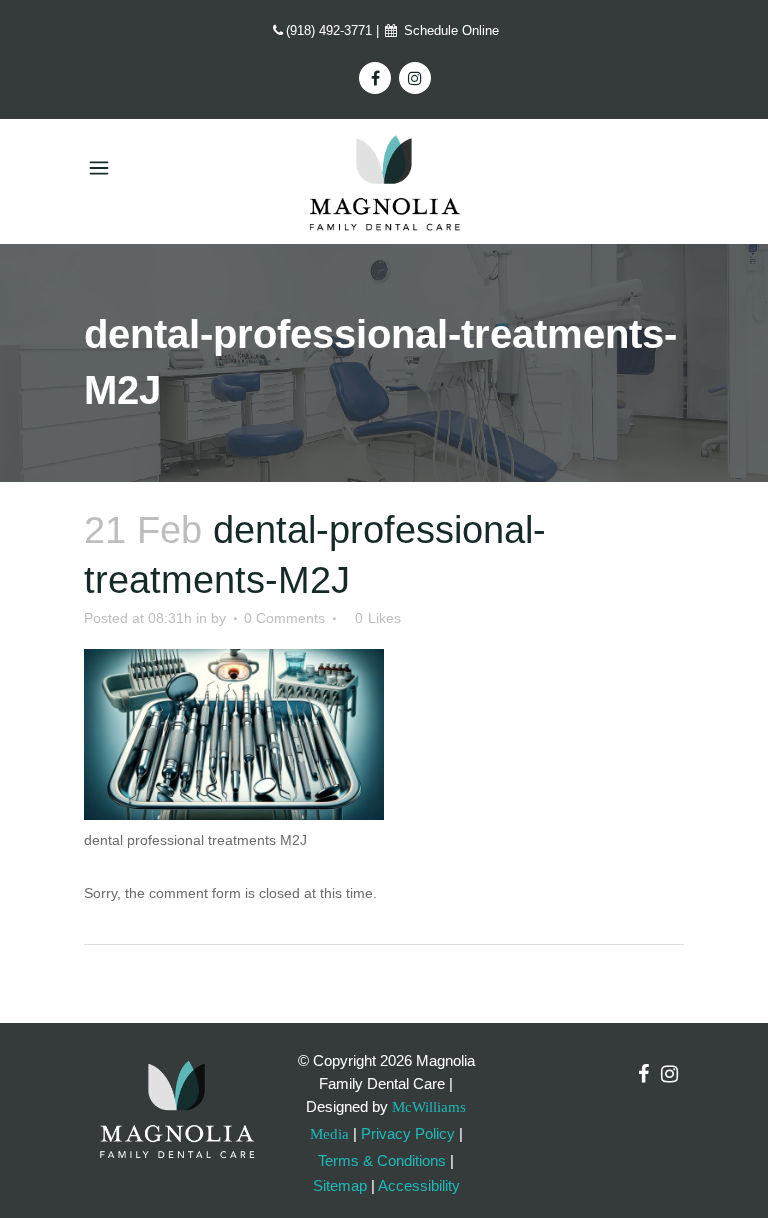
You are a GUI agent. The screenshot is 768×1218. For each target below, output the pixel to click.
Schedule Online (449, 30)
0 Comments (284, 618)
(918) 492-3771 (329, 30)
